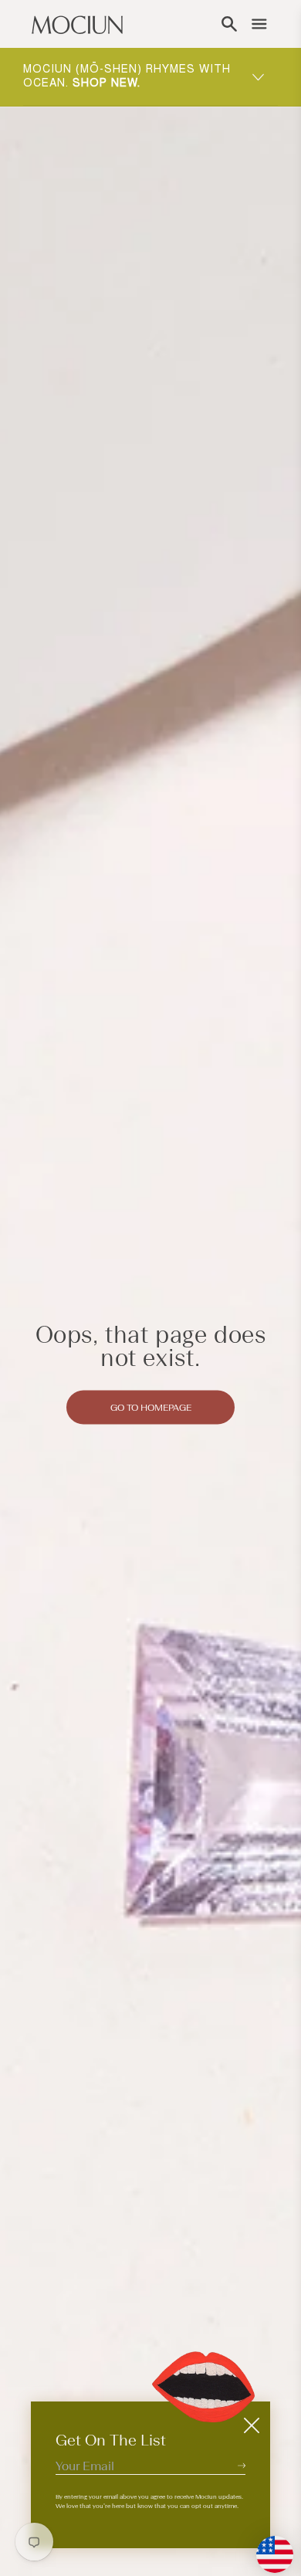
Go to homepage (151, 1407)
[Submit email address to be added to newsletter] (242, 2465)
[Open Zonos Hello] (267, 2547)
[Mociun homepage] (77, 24)
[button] (229, 24)
